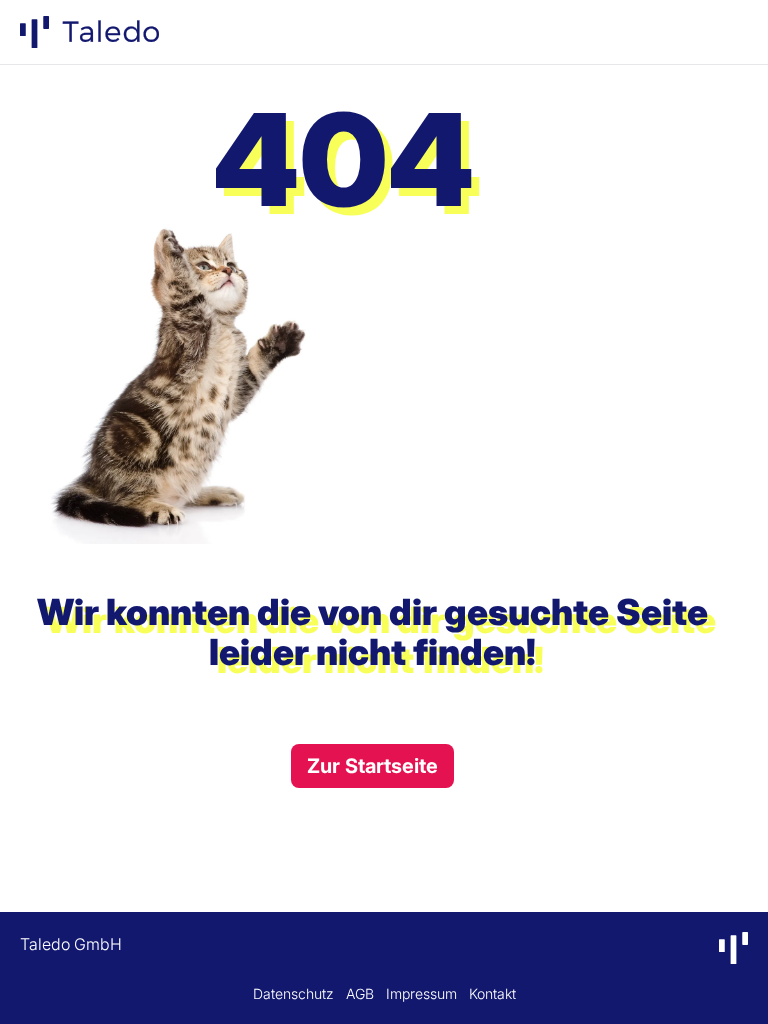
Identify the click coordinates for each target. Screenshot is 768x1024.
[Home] (89, 32)
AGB (360, 993)
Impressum (421, 993)
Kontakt (492, 993)
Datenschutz (293, 993)
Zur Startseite (372, 766)
